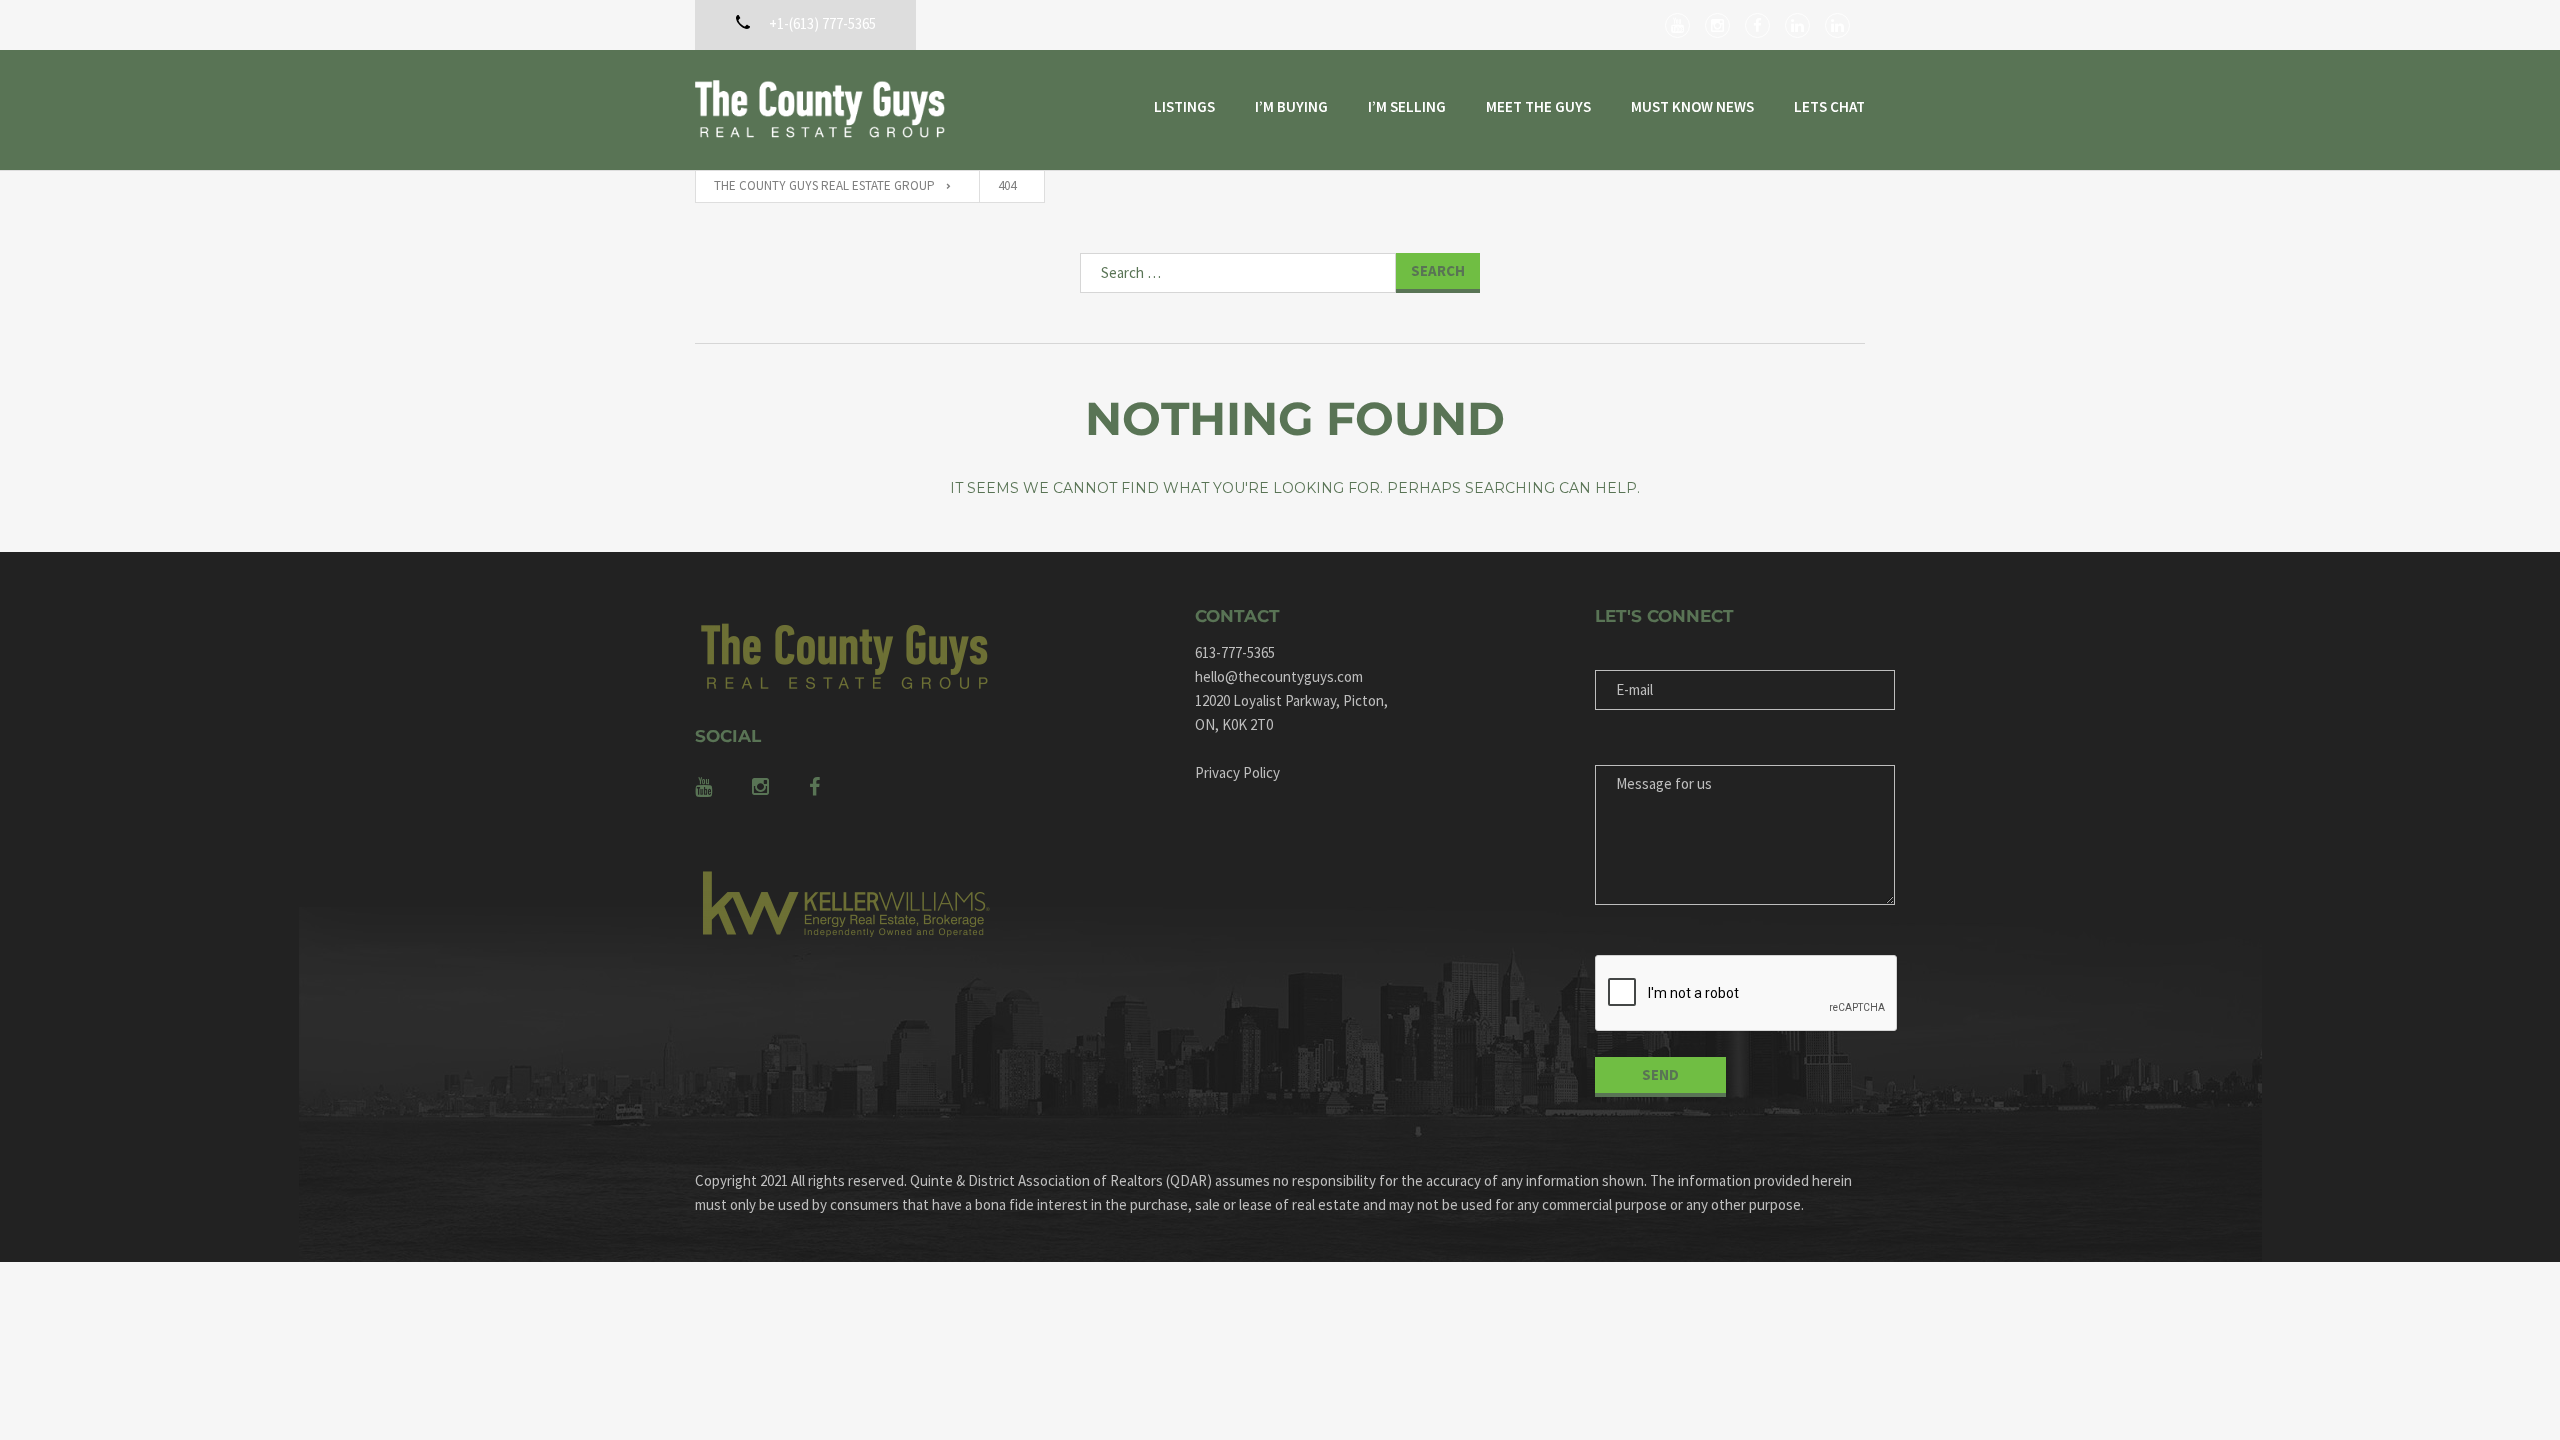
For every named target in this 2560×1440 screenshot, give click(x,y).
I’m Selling (1407, 106)
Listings (1184, 106)
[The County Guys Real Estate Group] (820, 110)
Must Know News (1692, 106)
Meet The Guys (1538, 106)
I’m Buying (1291, 106)
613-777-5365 (1235, 652)
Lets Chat (1829, 106)
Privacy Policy (1237, 772)
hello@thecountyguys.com (1279, 676)
